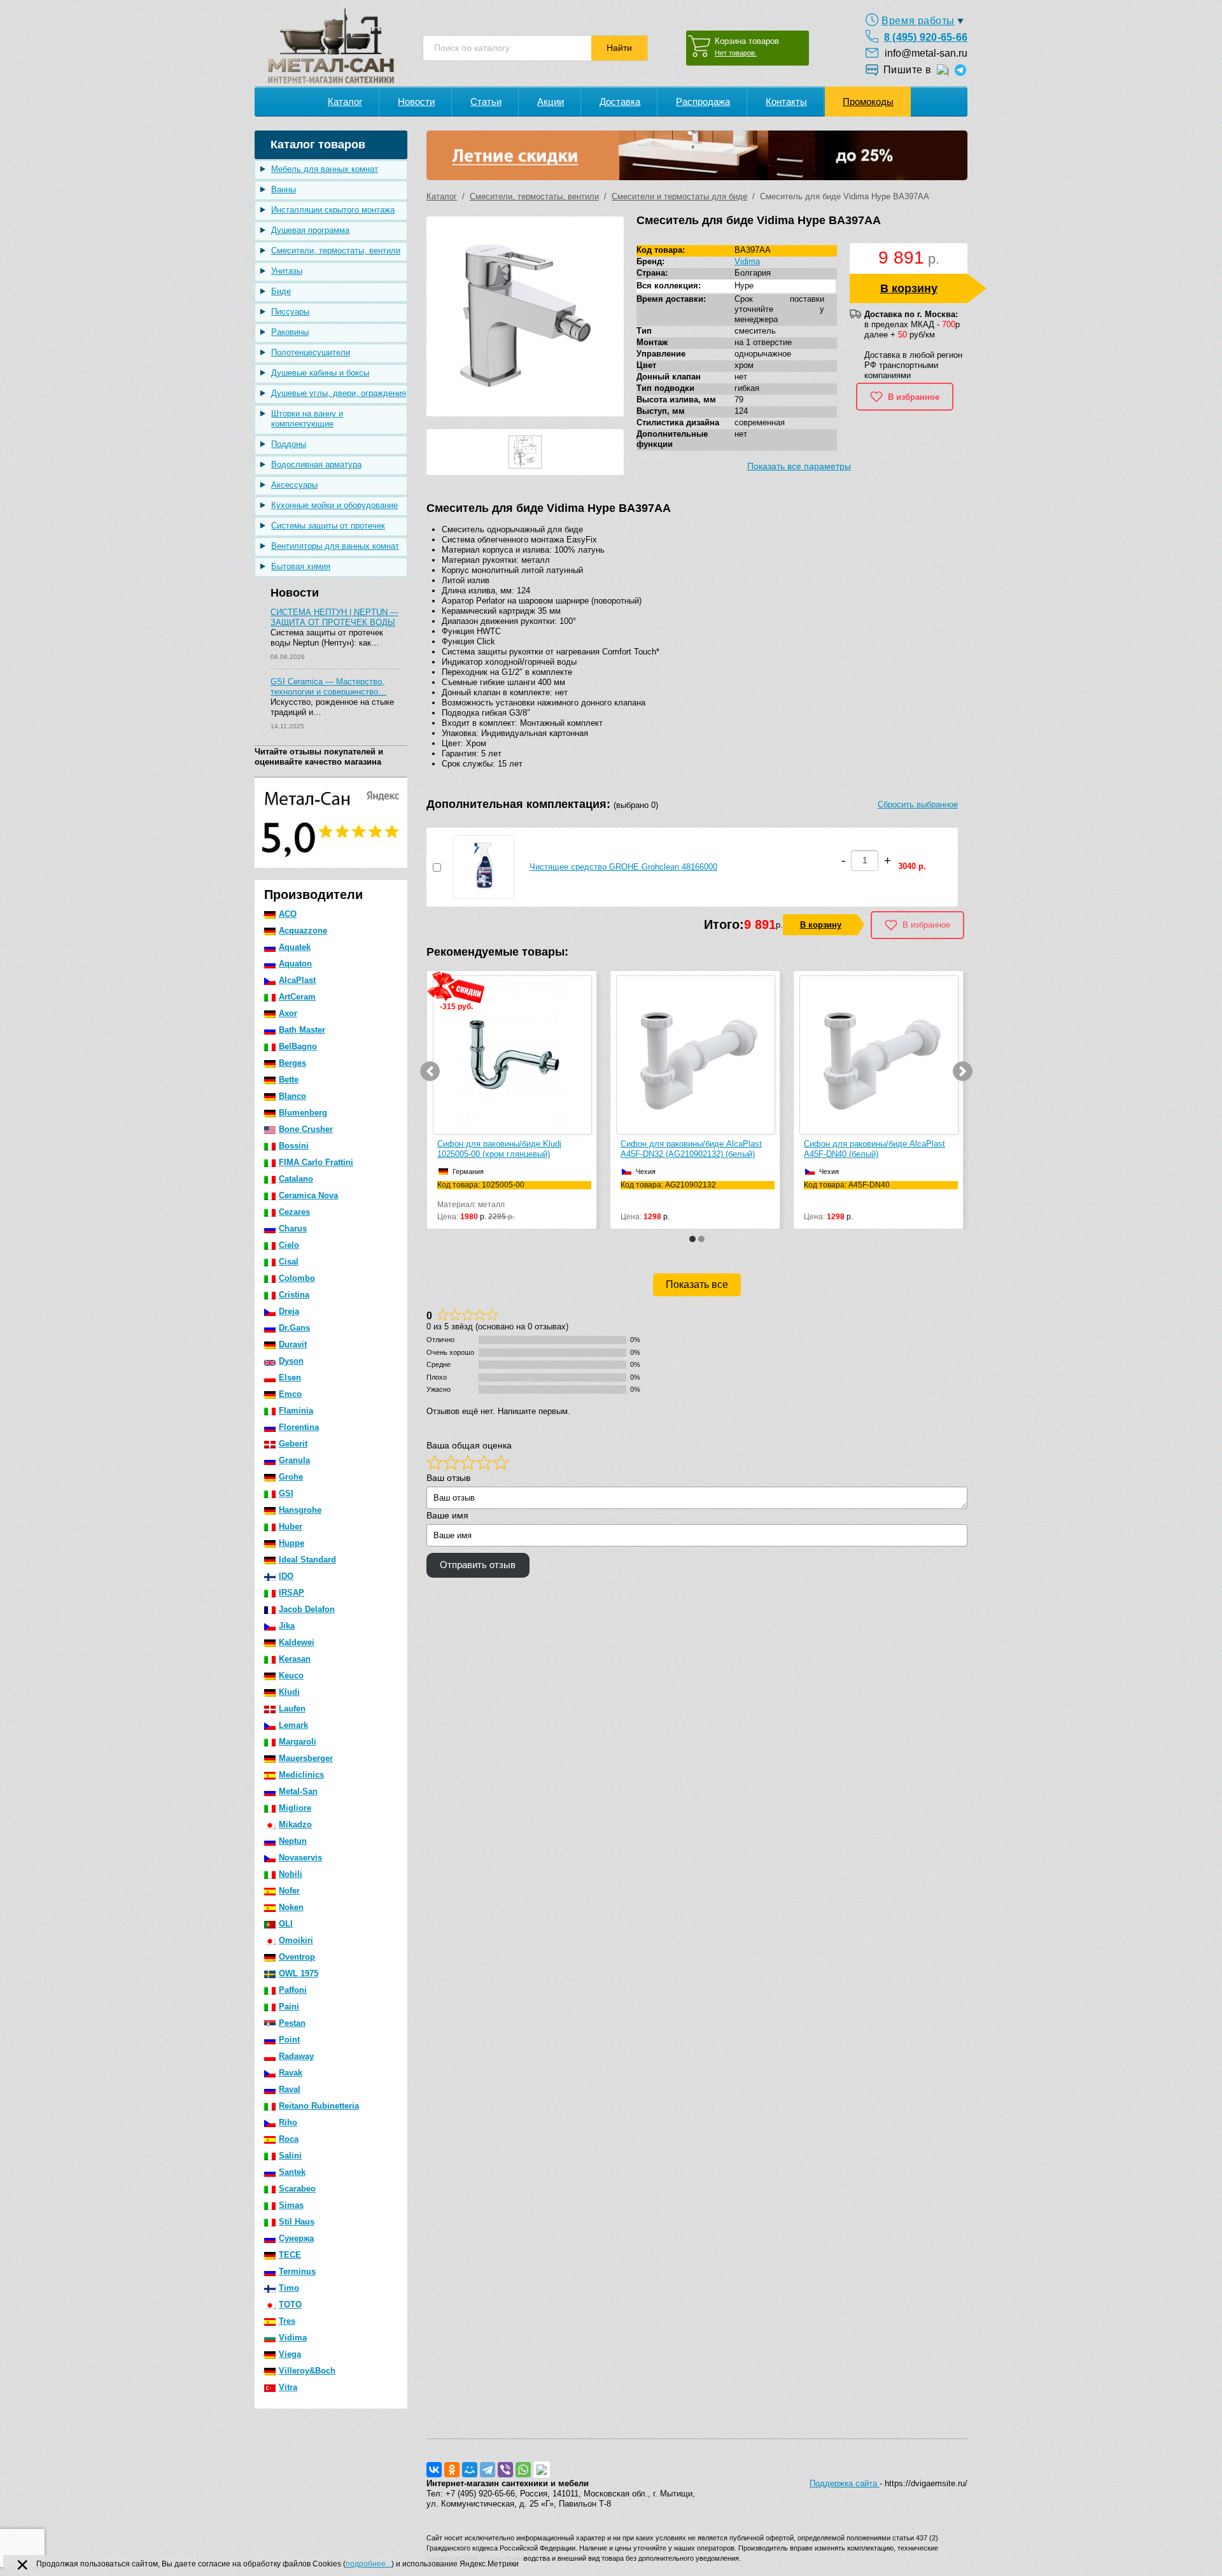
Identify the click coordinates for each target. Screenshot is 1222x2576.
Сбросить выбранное (918, 804)
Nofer (289, 1891)
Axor (288, 1013)
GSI (286, 1493)
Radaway (296, 2056)
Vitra (288, 2387)
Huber (291, 1526)
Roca (289, 2139)
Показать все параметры (799, 466)
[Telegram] (488, 2470)
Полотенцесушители (311, 352)
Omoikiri (296, 1940)
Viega (290, 2354)
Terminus (297, 2271)
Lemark (293, 1725)
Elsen (290, 1377)
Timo (289, 2288)
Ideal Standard (307, 1560)
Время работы (918, 21)
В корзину (909, 288)
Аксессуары (294, 485)
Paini (289, 2006)
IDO (286, 1576)
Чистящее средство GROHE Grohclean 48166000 (623, 867)
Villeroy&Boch (307, 2371)
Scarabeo (297, 2189)
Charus (293, 1228)
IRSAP (291, 1593)
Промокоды (868, 102)
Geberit (293, 1444)
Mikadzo (295, 1824)
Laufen (292, 1709)
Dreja (289, 1311)
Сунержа (296, 2238)
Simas (291, 2205)
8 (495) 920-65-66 (926, 37)
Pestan (292, 2023)
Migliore (295, 1808)
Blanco (292, 1096)
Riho (288, 2122)
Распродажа (703, 102)
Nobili (291, 1874)
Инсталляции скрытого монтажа (333, 210)
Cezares (294, 1212)
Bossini (294, 1146)
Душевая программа (310, 230)
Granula (294, 1460)
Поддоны (289, 444)
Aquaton (295, 964)
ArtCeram (297, 997)
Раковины (290, 332)
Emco (290, 1394)
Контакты (786, 102)
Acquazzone (303, 931)
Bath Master (302, 1030)
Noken (291, 1907)
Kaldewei (297, 1642)
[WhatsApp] (523, 2470)
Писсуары (290, 312)
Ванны (284, 189)
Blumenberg (303, 1113)
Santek (292, 2172)
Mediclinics (301, 1775)
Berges (292, 1063)
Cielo (289, 1245)
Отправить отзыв (478, 1565)
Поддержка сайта (845, 2483)
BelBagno (298, 1046)
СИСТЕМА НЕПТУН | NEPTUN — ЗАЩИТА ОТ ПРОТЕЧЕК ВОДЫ (334, 617)
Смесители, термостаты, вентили (336, 251)
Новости (416, 102)
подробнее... (369, 2564)
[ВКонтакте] (434, 2470)
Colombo (297, 1278)
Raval (290, 2089)
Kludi (289, 1692)
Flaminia (296, 1411)
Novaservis (300, 1858)
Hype (744, 286)
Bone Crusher (306, 1129)
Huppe (291, 1543)
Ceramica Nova (308, 1195)
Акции (551, 102)
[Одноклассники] (452, 2470)
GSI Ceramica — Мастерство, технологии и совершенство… (328, 687)
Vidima (293, 2338)
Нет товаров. (736, 53)
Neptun (293, 1841)
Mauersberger (306, 1758)
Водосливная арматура (316, 464)
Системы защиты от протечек (328, 526)
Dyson (291, 1361)
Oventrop (297, 1957)
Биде (281, 291)
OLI (286, 1924)
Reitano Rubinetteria (319, 2106)
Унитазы (287, 271)
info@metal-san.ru (926, 53)
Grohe (291, 1477)
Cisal (289, 1262)
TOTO (290, 2304)
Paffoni (293, 1990)
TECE (290, 2255)
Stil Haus (297, 2222)
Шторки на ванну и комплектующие (307, 419)
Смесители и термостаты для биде (679, 196)
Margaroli (298, 1742)
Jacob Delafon (307, 1609)
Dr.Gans (294, 1328)
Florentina (299, 1427)
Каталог (345, 102)
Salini (290, 2155)
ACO (288, 914)
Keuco (291, 1675)
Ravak (291, 2073)
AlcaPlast (297, 980)
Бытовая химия (301, 566)
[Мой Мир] (470, 2470)
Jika (287, 1626)
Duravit (293, 1344)
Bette (289, 1079)
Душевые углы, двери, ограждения (339, 393)
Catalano (296, 1179)
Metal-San (298, 1791)
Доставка (620, 102)
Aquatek (295, 947)
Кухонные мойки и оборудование (334, 505)
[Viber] (505, 2470)
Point (289, 2040)
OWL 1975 (298, 1973)
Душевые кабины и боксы (320, 373)
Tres (287, 2321)
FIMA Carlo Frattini (316, 1162)
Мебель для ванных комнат (325, 169)
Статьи (486, 102)
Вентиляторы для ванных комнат (335, 546)
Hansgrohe (300, 1510)
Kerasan (295, 1659)
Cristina (294, 1295)
